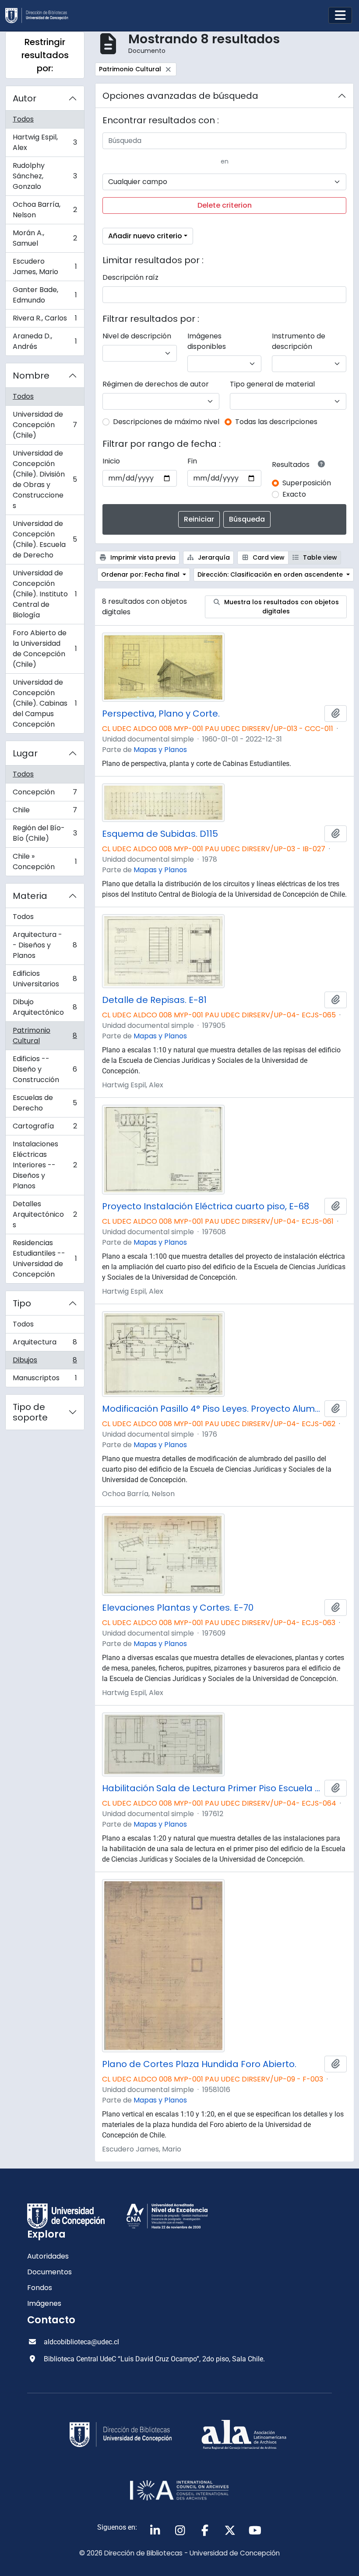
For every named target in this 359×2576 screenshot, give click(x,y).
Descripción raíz (130, 277)
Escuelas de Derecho (45, 1103)
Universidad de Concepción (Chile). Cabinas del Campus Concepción (45, 703)
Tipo (22, 1303)
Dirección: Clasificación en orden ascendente (271, 574)
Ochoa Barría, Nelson (45, 210)
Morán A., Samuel (45, 238)
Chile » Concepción (45, 862)
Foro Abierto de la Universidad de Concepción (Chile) (45, 649)
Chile (45, 812)
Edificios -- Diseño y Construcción (45, 1069)
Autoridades (48, 2256)
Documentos (49, 2272)
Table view (319, 557)
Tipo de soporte (30, 1412)
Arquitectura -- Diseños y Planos (45, 945)
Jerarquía (213, 557)
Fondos (40, 2288)
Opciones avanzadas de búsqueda (180, 96)
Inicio (111, 461)
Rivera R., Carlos (45, 320)
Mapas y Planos (160, 750)
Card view (268, 557)
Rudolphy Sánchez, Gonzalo (45, 176)
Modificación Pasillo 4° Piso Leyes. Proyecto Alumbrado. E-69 (211, 1409)
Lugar (25, 753)
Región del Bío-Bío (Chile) (45, 833)
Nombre (31, 376)
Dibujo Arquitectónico (45, 1007)
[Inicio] (40, 16)
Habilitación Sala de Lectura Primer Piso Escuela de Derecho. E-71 (211, 1788)
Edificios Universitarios (45, 979)
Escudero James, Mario (45, 266)
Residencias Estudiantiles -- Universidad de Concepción (45, 1258)
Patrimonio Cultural (45, 1036)
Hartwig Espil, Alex (45, 142)
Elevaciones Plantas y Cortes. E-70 (178, 1608)
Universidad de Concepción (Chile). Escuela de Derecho (45, 539)
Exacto (294, 494)
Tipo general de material (272, 384)
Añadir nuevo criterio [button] (145, 236)
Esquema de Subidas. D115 (160, 834)
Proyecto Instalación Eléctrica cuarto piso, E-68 (206, 1206)
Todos (23, 119)
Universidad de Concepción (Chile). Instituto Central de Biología (45, 594)
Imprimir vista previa (142, 557)
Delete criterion (225, 205)
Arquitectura (45, 1344)
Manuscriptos (45, 1380)
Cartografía (45, 1128)
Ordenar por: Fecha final (141, 574)
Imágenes (44, 2303)
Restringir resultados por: (45, 55)
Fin (192, 461)
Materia (30, 896)
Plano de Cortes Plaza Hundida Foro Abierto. (199, 2064)
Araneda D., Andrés (45, 341)
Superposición (307, 483)
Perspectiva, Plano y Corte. (161, 714)
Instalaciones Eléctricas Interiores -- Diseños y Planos (45, 1165)
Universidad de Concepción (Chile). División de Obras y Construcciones (45, 479)
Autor (25, 98)
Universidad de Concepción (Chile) (45, 425)
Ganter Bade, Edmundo (45, 295)
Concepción (45, 794)
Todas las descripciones (276, 422)
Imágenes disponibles (207, 341)
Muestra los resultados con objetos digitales (281, 607)
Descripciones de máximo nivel (166, 422)
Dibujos (45, 1362)
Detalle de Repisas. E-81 (154, 1000)
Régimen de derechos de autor (156, 384)
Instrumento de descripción (299, 341)
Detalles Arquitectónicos (45, 1214)
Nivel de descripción (137, 336)
